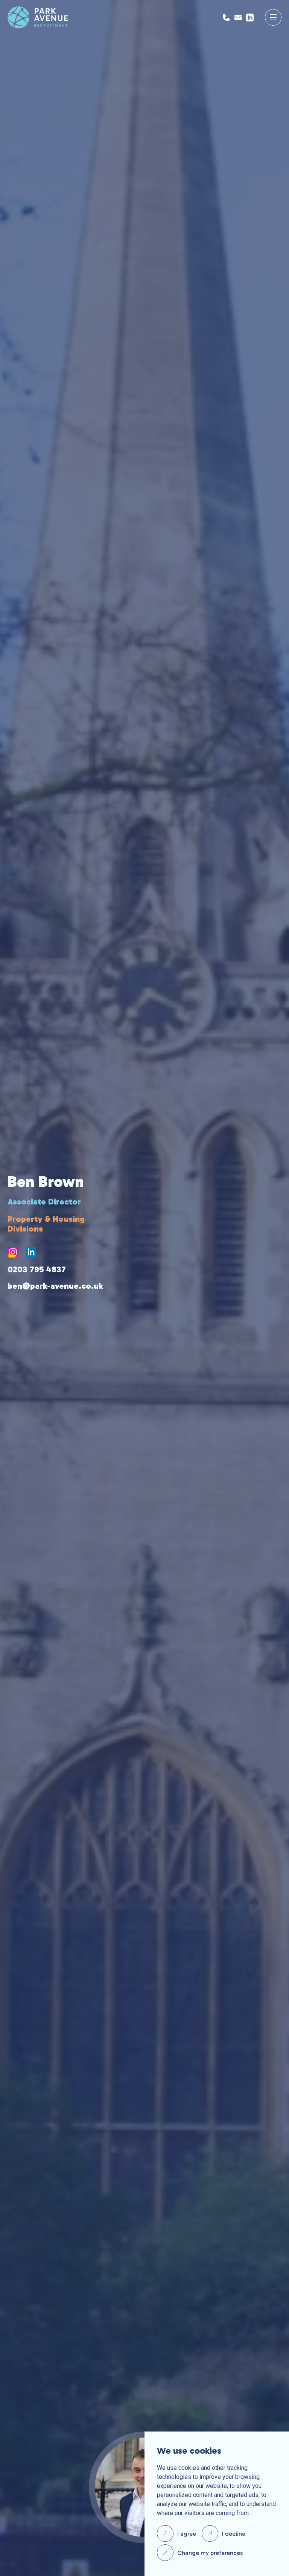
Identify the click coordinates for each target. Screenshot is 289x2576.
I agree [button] (187, 2534)
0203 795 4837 (37, 1270)
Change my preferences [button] (210, 2553)
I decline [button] (234, 2534)
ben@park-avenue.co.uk (55, 1286)
